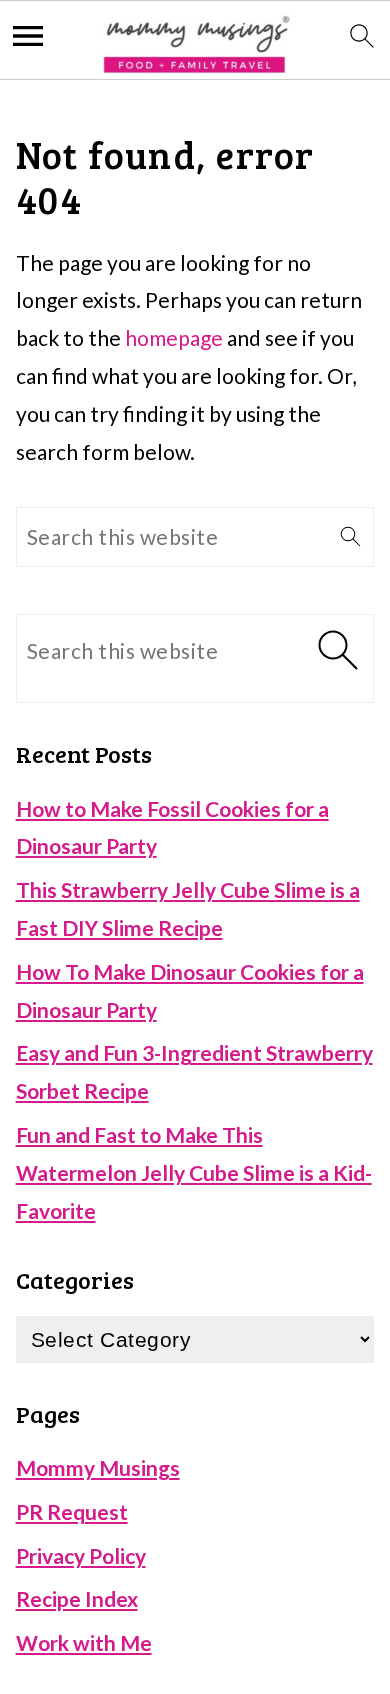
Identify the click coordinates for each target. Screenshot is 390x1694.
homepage (174, 337)
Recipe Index (77, 1598)
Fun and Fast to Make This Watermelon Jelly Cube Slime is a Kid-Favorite (194, 1172)
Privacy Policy (81, 1555)
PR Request (72, 1511)
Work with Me (84, 1642)
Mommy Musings (98, 1467)
